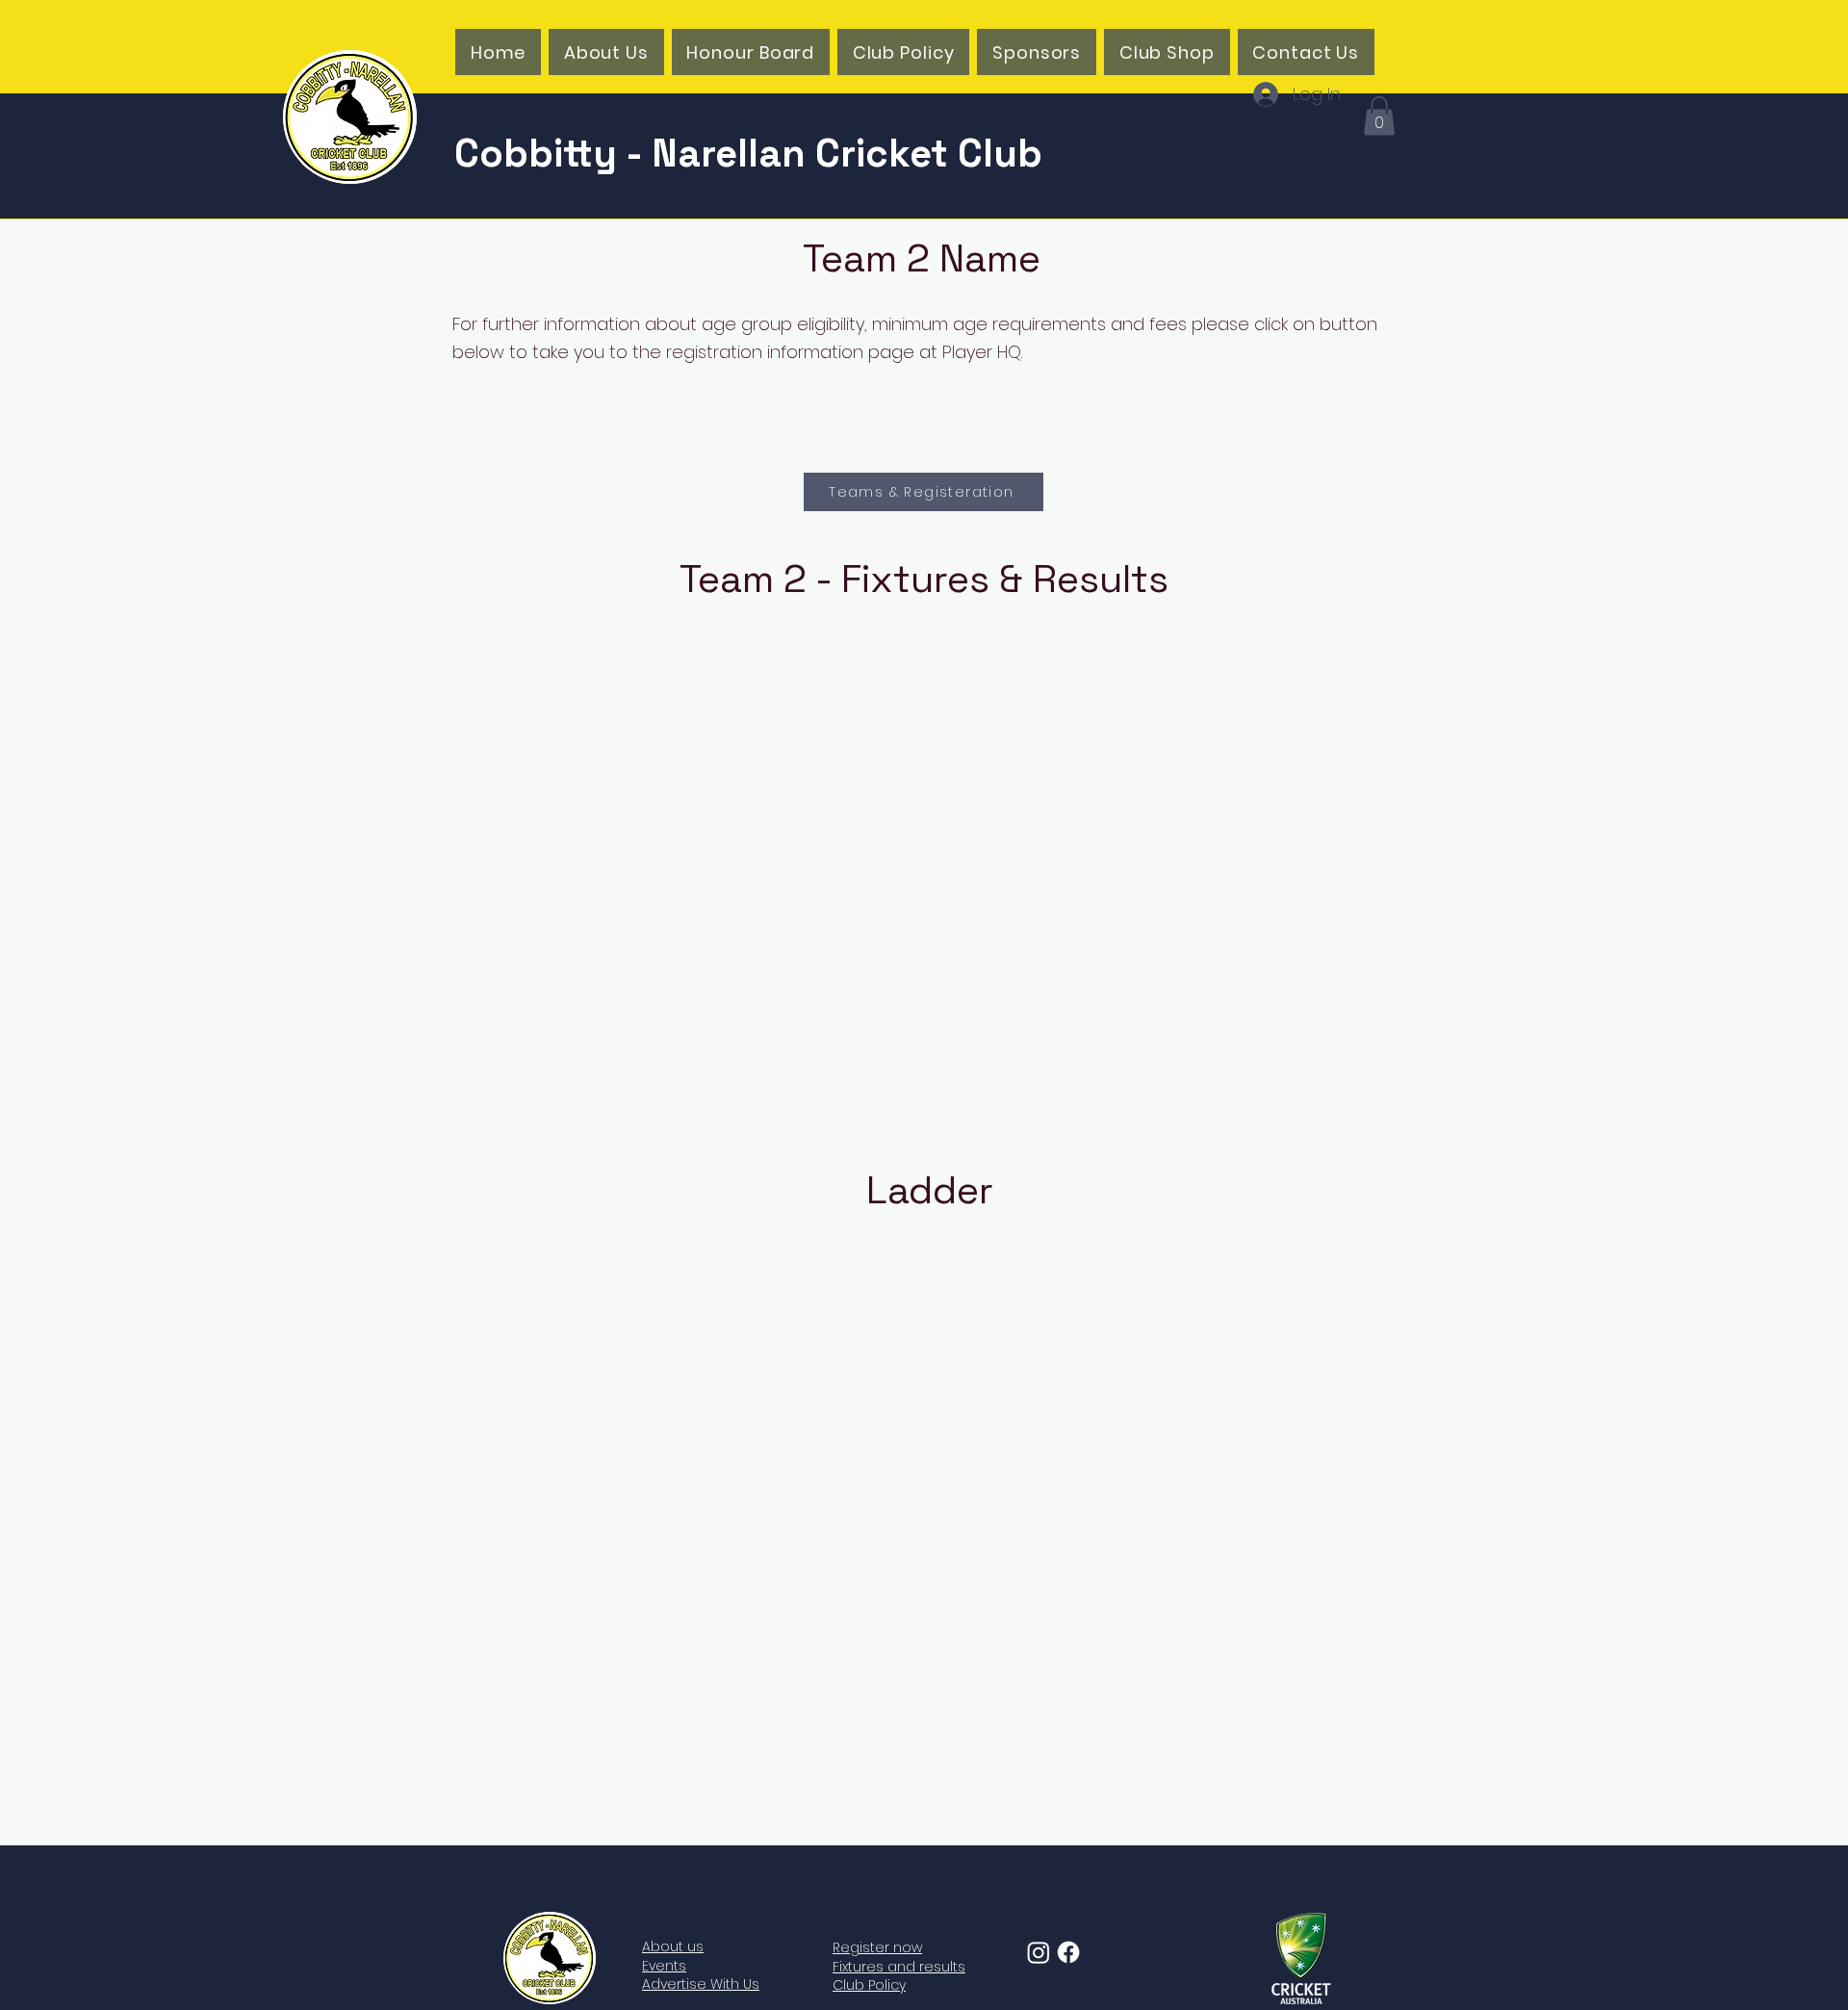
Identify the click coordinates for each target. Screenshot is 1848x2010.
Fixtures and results (899, 1967)
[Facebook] (1068, 1952)
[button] (1379, 116)
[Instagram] (1039, 1952)
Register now (877, 1947)
